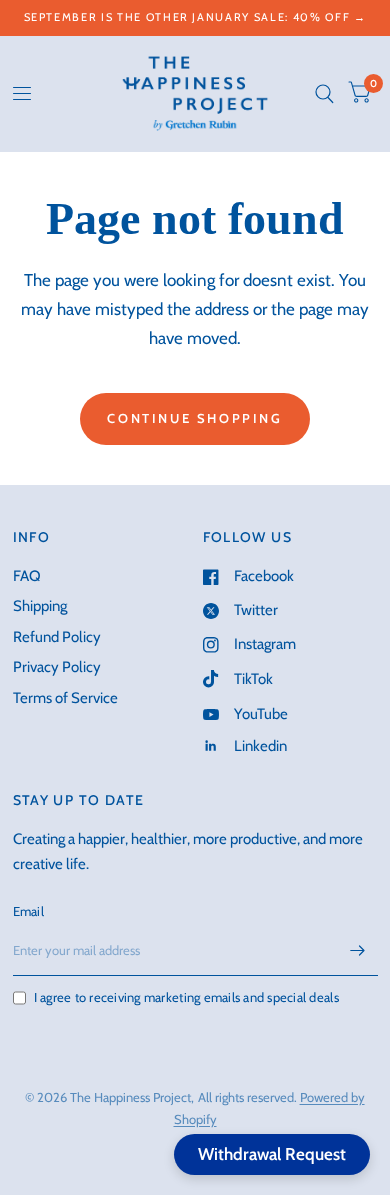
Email (28, 911)
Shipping (40, 606)
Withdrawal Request (272, 1154)
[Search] (324, 93)
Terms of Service (65, 698)
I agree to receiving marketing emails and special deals (186, 997)
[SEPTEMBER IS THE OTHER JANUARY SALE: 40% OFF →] (195, 17)
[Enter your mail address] (358, 950)
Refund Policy (57, 637)
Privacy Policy (57, 667)
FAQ (27, 576)
